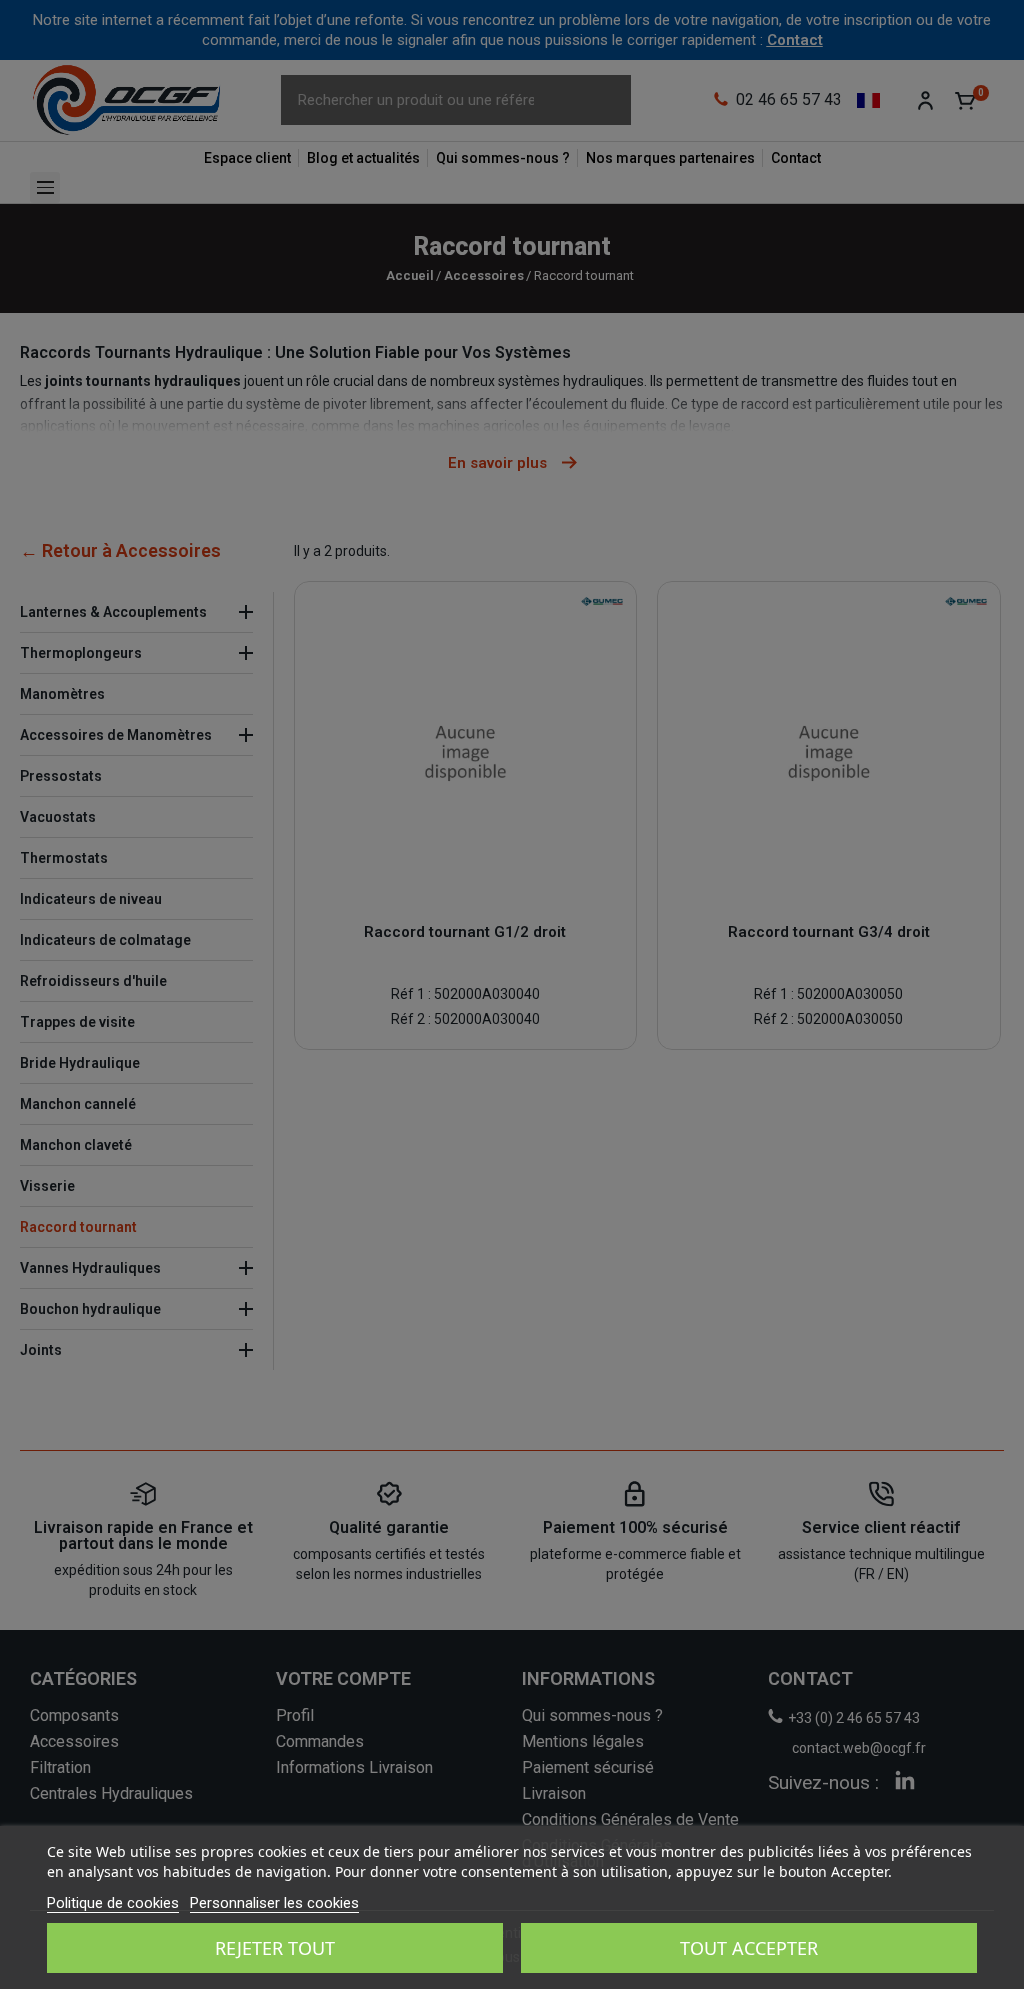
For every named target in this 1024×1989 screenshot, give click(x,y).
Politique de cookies (113, 1903)
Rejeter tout (275, 1948)
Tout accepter (749, 1948)
